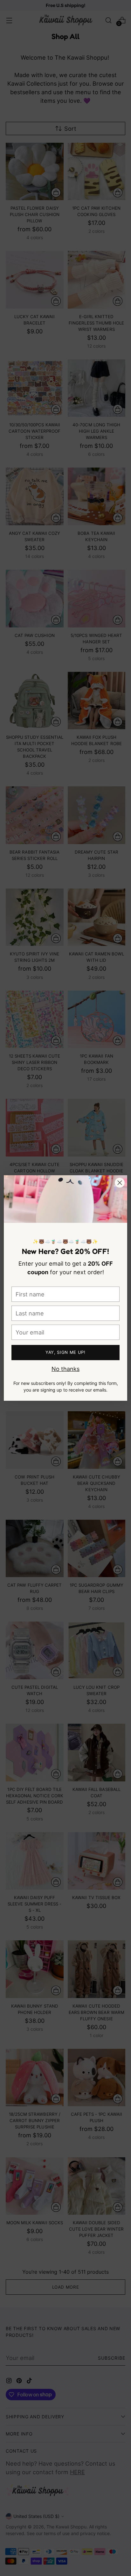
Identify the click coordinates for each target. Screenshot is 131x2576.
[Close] (120, 1183)
